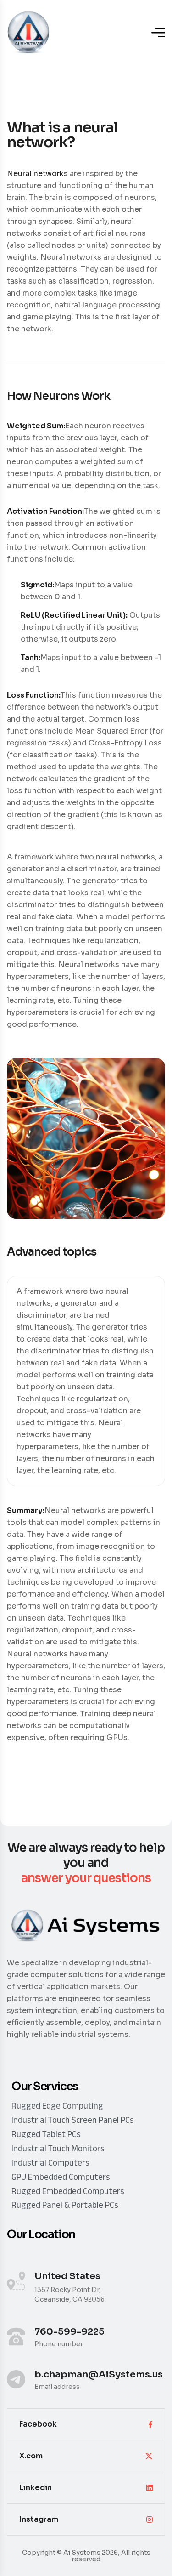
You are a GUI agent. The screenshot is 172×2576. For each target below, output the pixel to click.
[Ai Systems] (29, 32)
